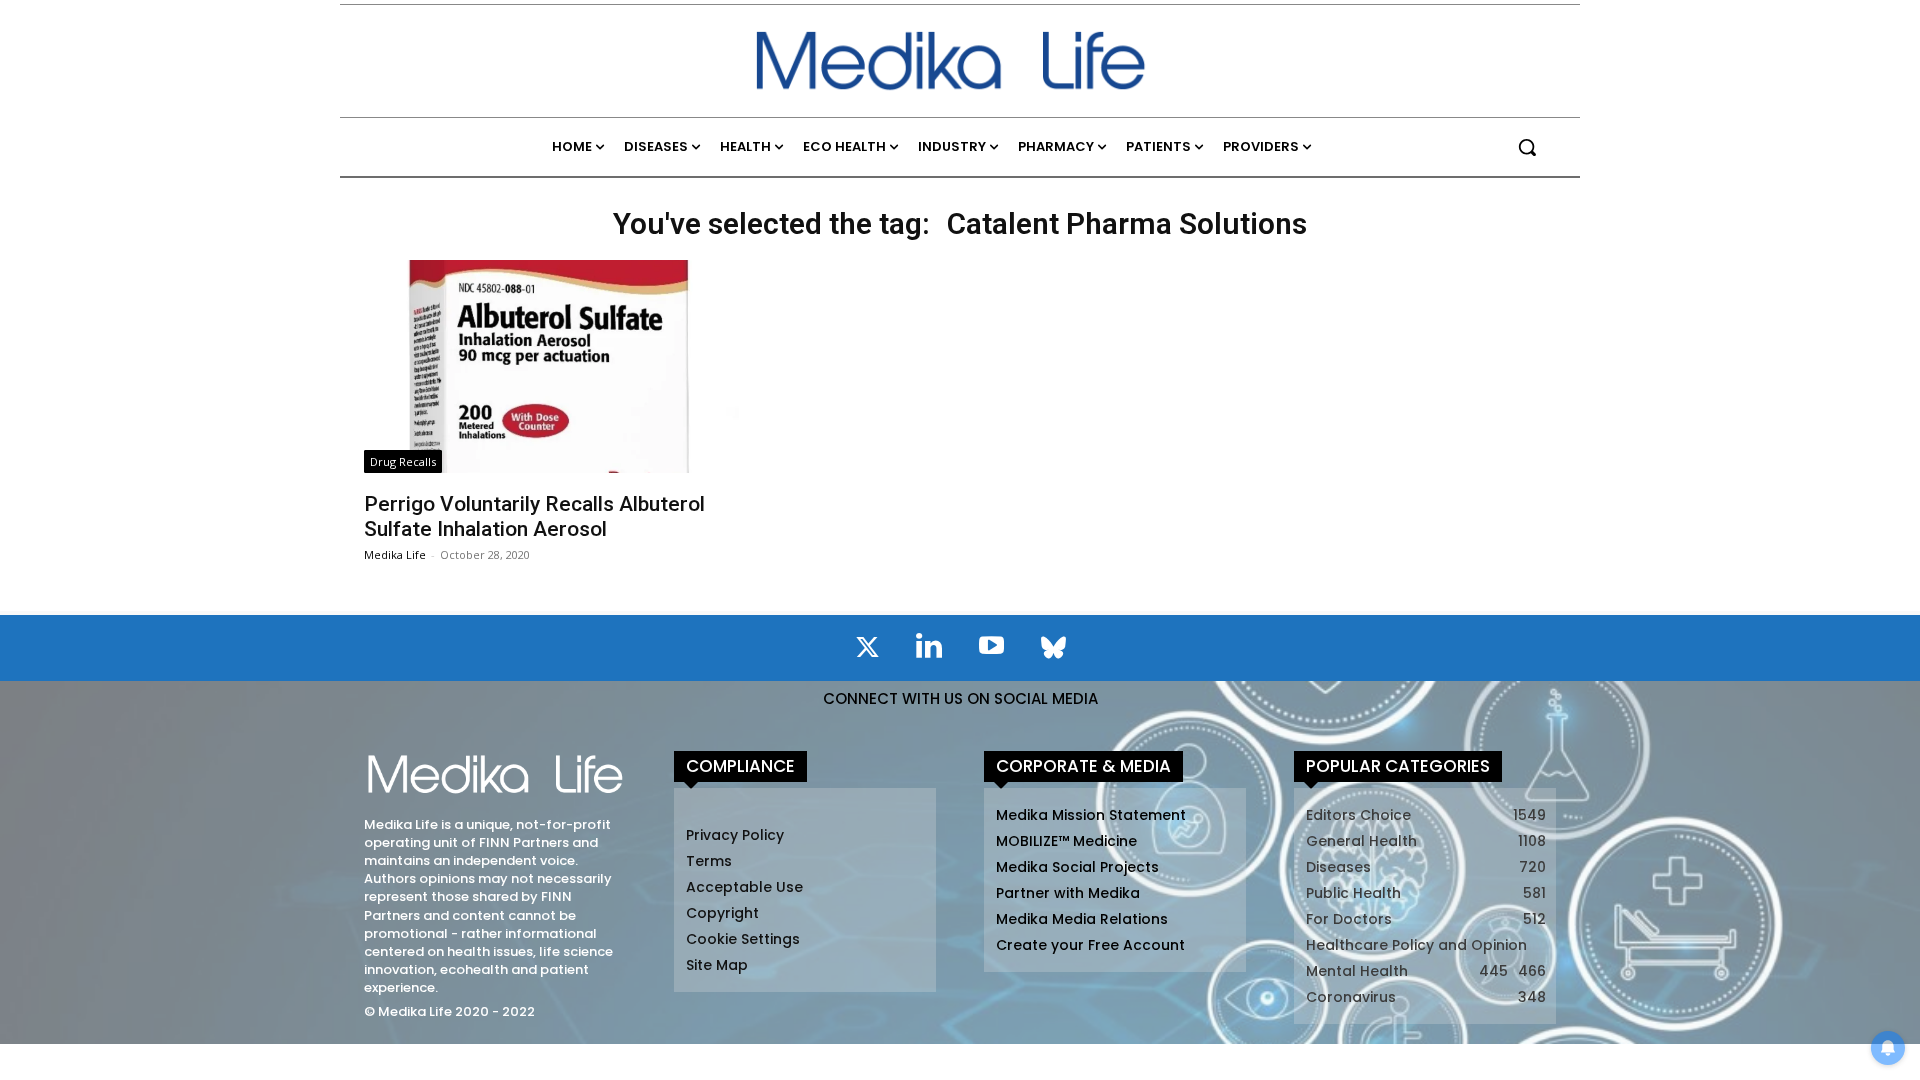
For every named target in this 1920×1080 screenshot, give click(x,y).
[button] (1527, 147)
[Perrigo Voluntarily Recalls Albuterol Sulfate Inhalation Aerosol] (551, 366)
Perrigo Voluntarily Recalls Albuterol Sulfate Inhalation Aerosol (534, 516)
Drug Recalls (403, 461)
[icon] (867, 651)
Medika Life (395, 554)
